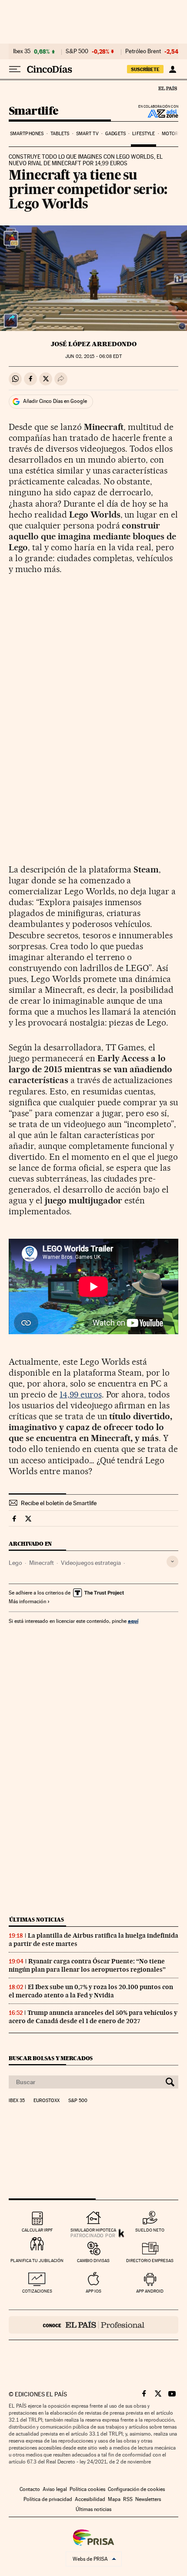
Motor (170, 134)
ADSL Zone (157, 113)
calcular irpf (37, 2230)
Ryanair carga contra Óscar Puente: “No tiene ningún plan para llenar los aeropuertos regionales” (87, 1965)
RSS (128, 2499)
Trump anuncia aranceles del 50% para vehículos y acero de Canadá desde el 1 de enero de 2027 (93, 2017)
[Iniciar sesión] (172, 69)
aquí (133, 1621)
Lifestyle (144, 134)
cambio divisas (93, 2261)
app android (150, 2291)
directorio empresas (150, 2261)
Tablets (60, 134)
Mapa (114, 2499)
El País (167, 88)
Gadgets (115, 134)
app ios (93, 2291)
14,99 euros (81, 1394)
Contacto (30, 2489)
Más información (27, 1601)
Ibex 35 (22, 51)
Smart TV (87, 134)
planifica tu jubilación (37, 2261)
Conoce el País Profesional (93, 2325)
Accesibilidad (90, 2499)
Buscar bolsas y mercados (51, 2058)
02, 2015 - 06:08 (93, 356)
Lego (15, 1563)
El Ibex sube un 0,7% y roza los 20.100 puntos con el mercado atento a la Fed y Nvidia (91, 1991)
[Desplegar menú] (15, 69)
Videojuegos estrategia (91, 1563)
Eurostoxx (47, 2101)
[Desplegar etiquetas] (172, 1562)
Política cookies (87, 2489)
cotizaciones (37, 2291)
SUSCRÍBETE (145, 69)
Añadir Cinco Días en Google (55, 401)
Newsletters (148, 2499)
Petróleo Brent (143, 51)
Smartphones (27, 134)
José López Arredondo (94, 344)
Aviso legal (55, 2489)
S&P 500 (77, 51)
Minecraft (42, 1563)
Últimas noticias (37, 1920)
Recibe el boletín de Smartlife (59, 1503)
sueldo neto (150, 2230)
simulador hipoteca (93, 2230)
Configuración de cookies (136, 2489)
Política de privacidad (48, 2499)
